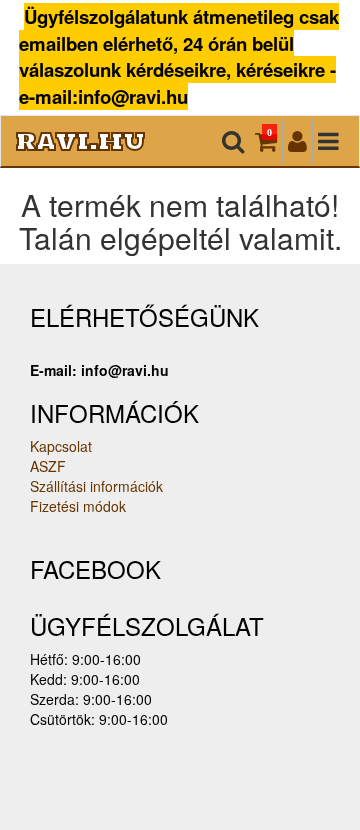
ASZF (48, 466)
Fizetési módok (78, 506)
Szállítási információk (96, 486)
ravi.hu (80, 140)
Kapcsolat (61, 446)
